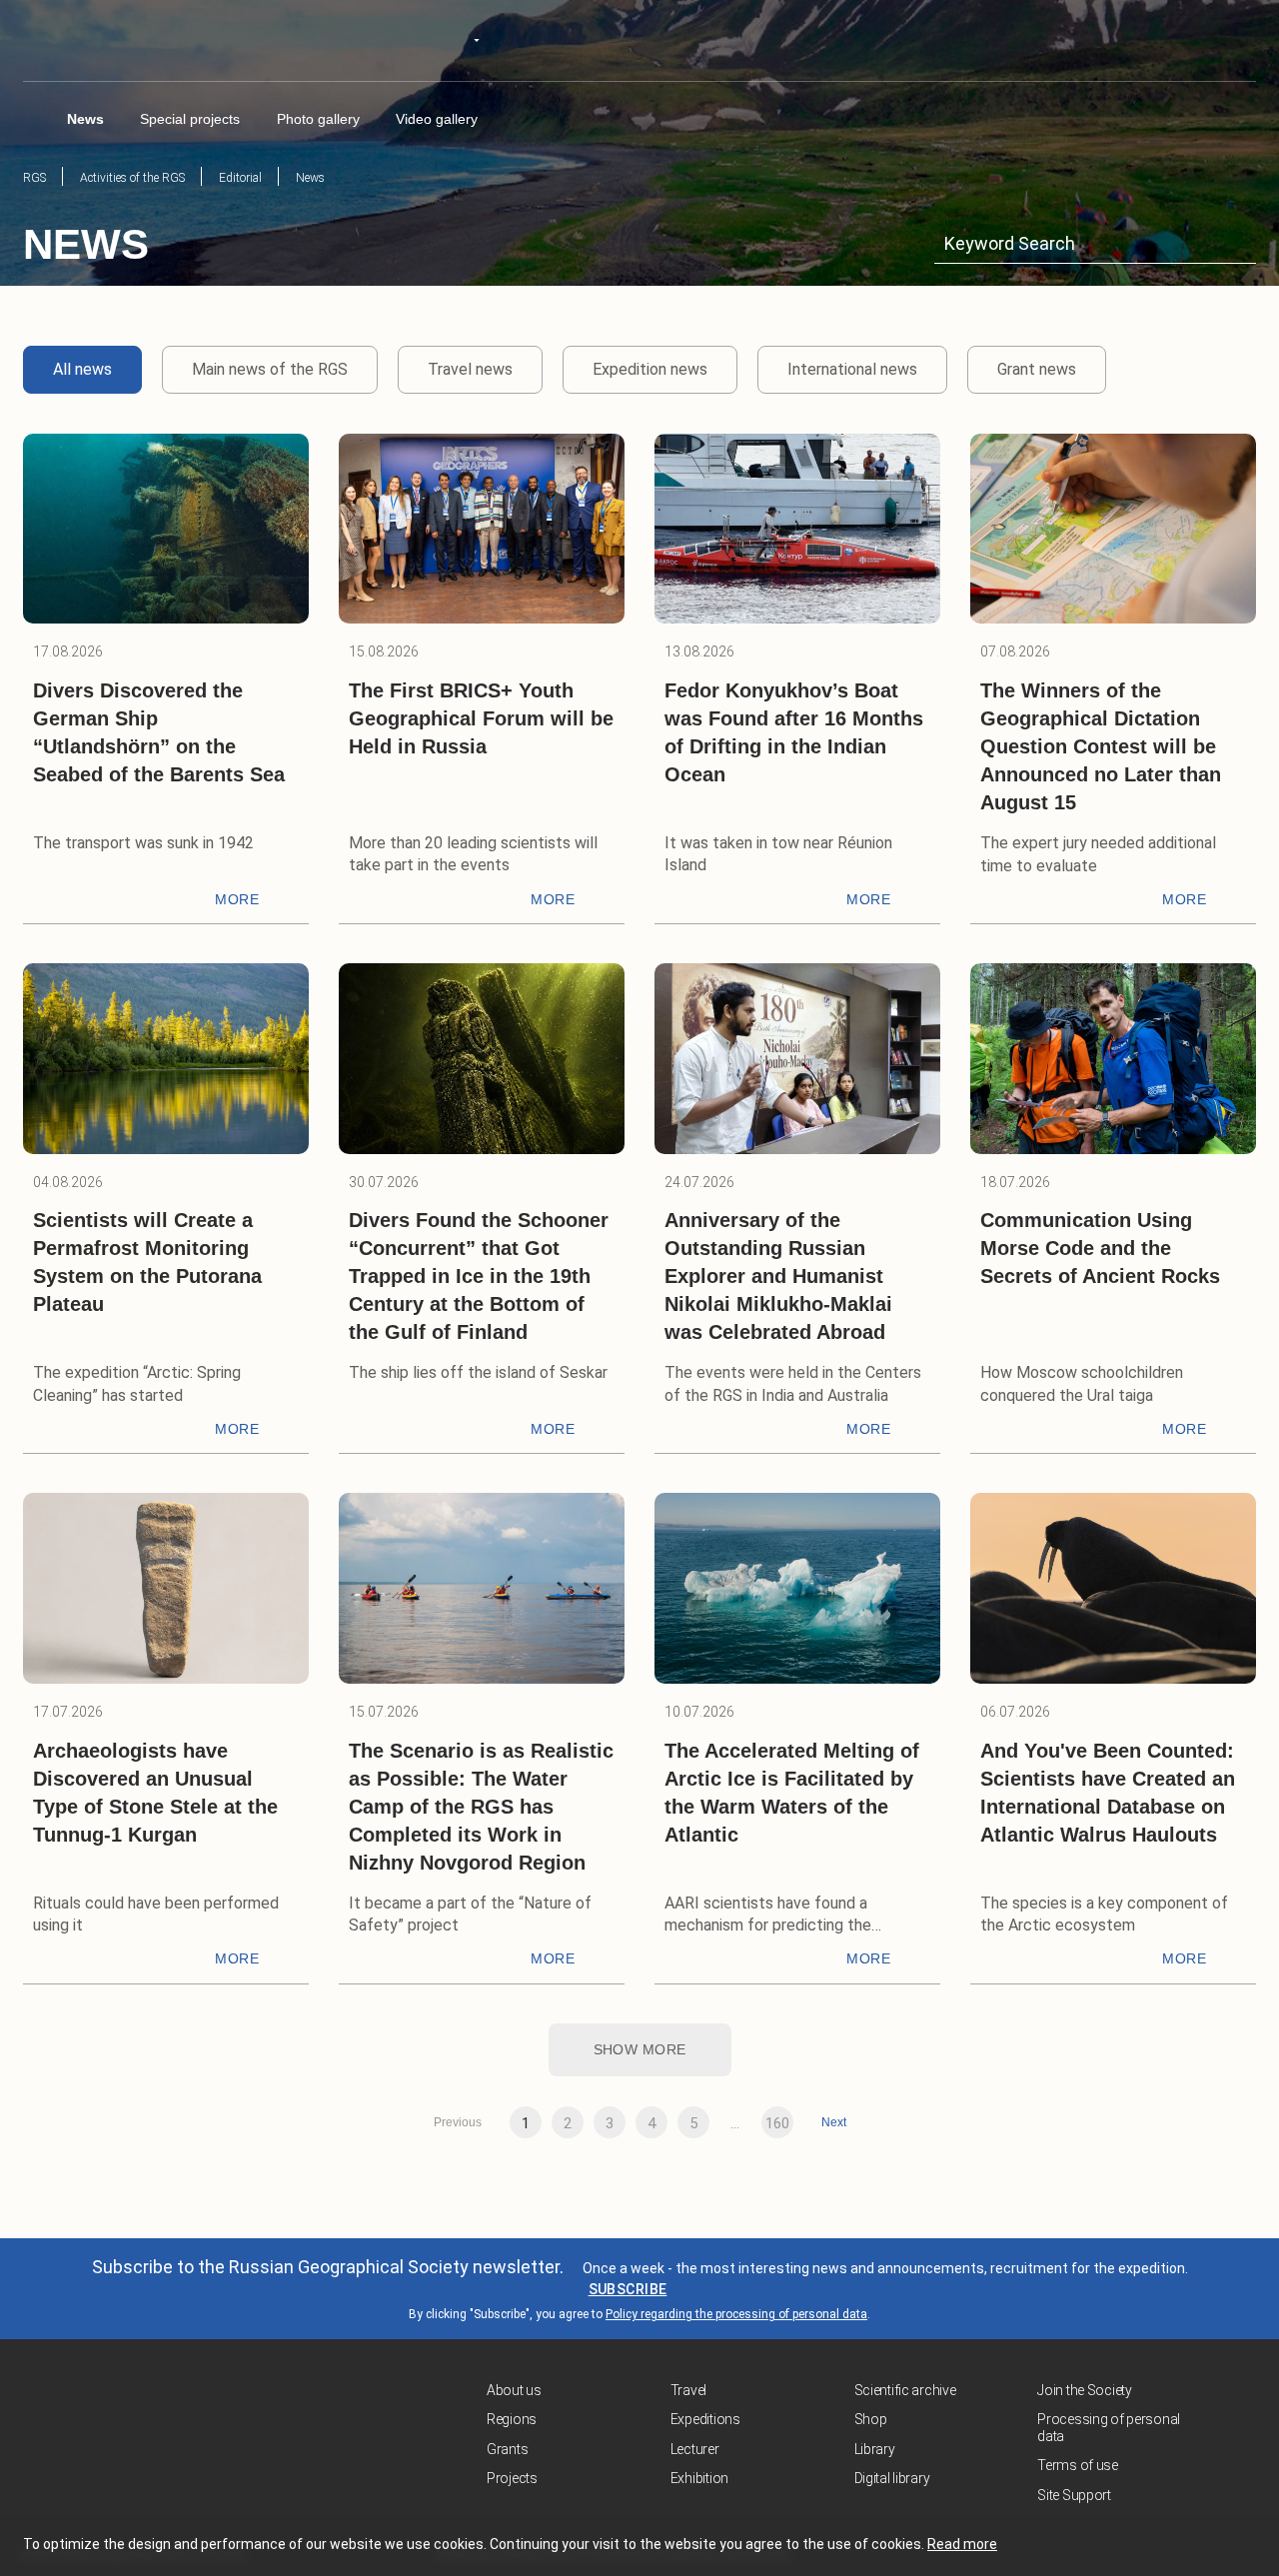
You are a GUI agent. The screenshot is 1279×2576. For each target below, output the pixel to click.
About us (514, 2390)
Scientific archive (905, 2390)
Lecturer (695, 2449)
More (237, 899)
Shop (871, 2419)
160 (777, 2123)
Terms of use (1078, 2465)
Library (875, 2449)
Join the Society (1085, 2390)
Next (834, 2122)
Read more (962, 2544)
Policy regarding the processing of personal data (736, 2314)
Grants (507, 2449)
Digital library (892, 2478)
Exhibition (699, 2478)
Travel (688, 2390)
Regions (512, 2419)
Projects (512, 2478)
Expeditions (705, 2419)
